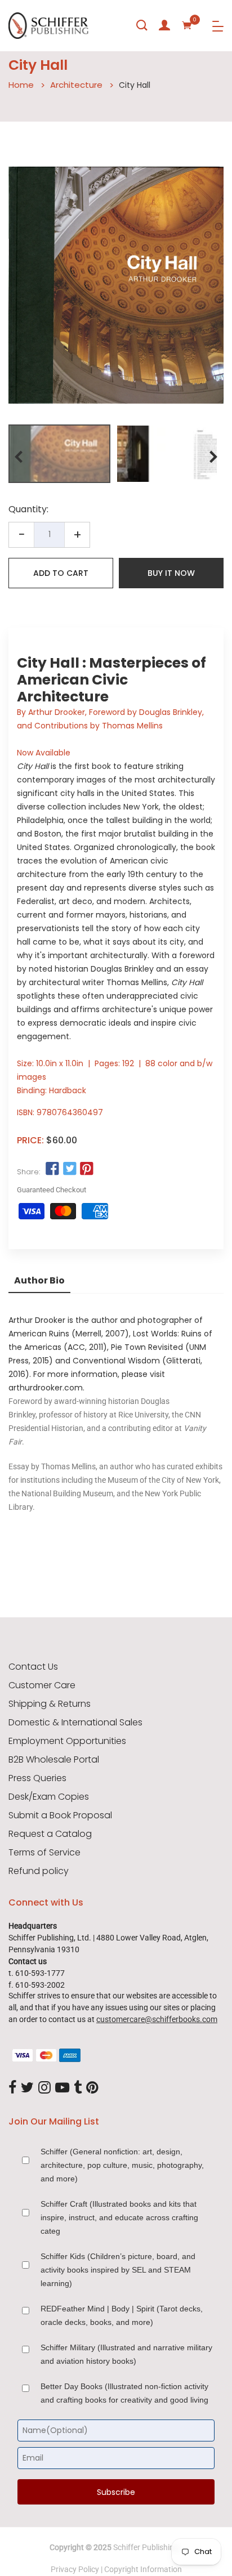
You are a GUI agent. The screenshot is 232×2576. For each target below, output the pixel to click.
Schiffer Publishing (146, 2547)
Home (21, 85)
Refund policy (39, 1871)
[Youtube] (62, 2088)
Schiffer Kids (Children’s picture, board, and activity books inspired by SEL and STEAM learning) (118, 2270)
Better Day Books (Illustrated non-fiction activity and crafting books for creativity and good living (124, 2393)
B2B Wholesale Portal (54, 1760)
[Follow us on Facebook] (52, 1169)
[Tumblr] (78, 2088)
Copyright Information (143, 2569)
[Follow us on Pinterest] (87, 1169)
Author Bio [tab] (39, 1280)
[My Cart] (187, 25)
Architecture (76, 85)
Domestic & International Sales (75, 1723)
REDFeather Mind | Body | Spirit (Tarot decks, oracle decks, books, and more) (122, 2315)
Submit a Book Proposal (60, 1815)
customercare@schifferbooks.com (157, 2019)
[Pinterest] (92, 2088)
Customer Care (42, 1685)
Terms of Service (44, 1853)
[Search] (142, 25)
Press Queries (37, 1778)
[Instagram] (44, 2088)
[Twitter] (27, 2088)
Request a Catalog (50, 1834)
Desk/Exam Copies (49, 1797)
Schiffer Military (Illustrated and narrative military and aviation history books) (126, 2354)
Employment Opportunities (67, 1741)
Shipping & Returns (50, 1704)
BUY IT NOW (171, 573)
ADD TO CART (61, 573)
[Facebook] (12, 2088)
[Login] (164, 25)
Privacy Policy (75, 2569)
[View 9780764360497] (59, 454)
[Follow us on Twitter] (69, 1169)
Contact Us (33, 1667)
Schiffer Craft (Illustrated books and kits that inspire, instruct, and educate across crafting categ (119, 2217)
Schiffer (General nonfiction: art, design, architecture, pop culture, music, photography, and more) (122, 2165)
